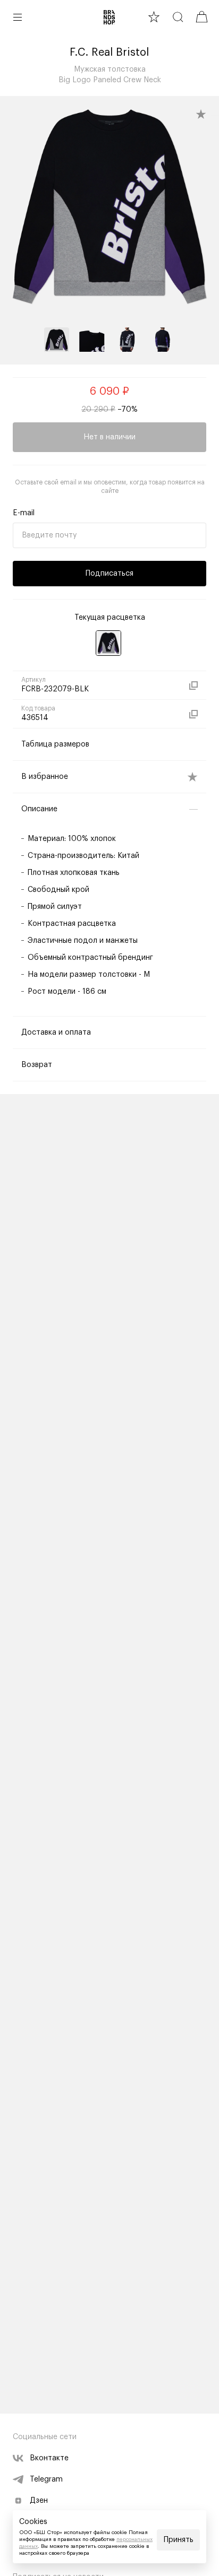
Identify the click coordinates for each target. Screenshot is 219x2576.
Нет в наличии (109, 437)
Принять (179, 2540)
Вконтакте (49, 2458)
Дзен (39, 2501)
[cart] (202, 17)
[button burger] (18, 17)
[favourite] (154, 17)
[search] (178, 17)
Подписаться (109, 574)
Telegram (46, 2479)
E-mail (24, 513)
